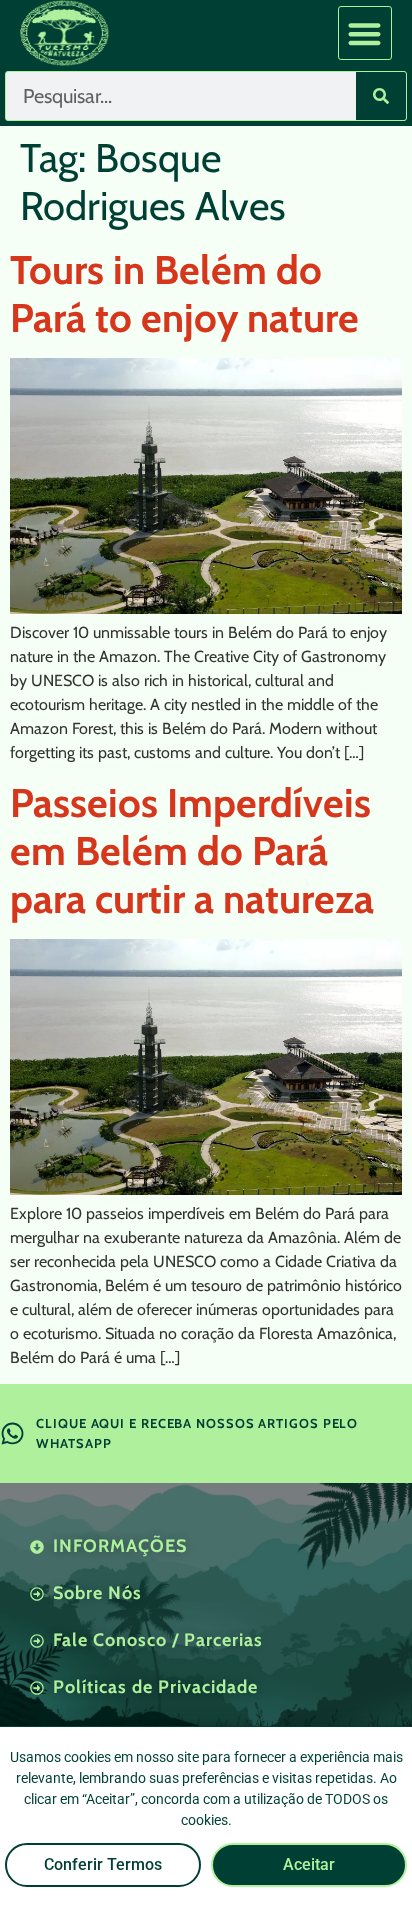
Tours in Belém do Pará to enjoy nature (184, 293)
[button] (365, 33)
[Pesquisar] (381, 96)
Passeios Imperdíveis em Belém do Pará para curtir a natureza (192, 850)
